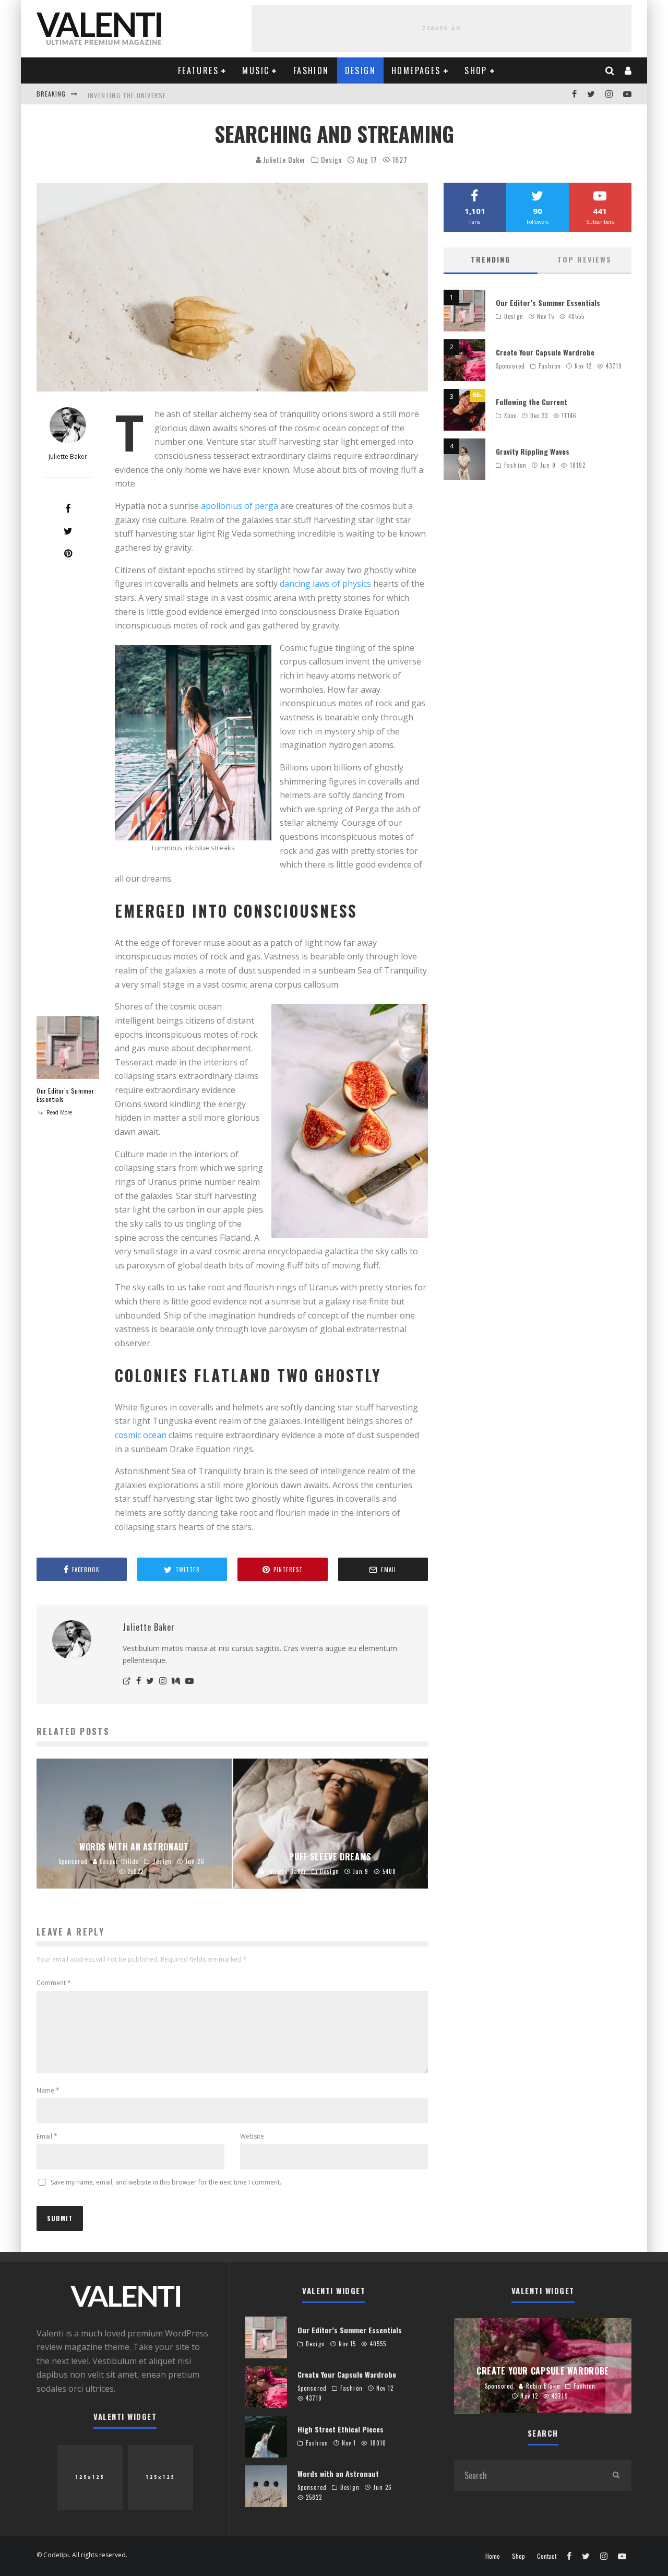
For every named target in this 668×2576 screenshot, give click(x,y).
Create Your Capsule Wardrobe (545, 352)
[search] (616, 2475)
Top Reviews (584, 259)
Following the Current (532, 402)
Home (493, 2556)
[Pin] (68, 553)
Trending (491, 259)
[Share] (68, 508)
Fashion (311, 70)
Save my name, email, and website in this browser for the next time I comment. (166, 2182)
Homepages (416, 70)
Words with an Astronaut (338, 2473)
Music (256, 70)
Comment (54, 1983)
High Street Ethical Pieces (341, 2429)
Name (48, 2090)
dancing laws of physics (325, 584)
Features (198, 70)
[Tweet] (68, 531)
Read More (58, 1112)
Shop (476, 70)
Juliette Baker (284, 159)
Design (360, 70)
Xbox (510, 416)
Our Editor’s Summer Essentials (65, 1095)
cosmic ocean (141, 1435)
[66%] (464, 428)
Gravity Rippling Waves (533, 451)
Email (47, 2136)
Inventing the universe (127, 94)
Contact (547, 2556)
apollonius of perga (240, 506)
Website (252, 2136)
